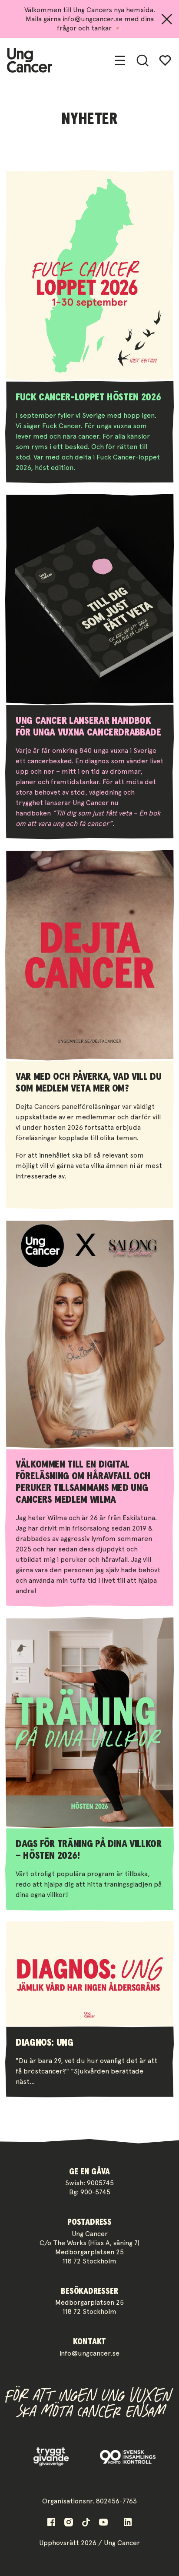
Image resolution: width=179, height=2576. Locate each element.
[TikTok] (86, 2522)
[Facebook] (51, 2522)
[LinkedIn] (128, 2522)
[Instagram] (69, 2522)
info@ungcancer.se (89, 2353)
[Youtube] (103, 2522)
